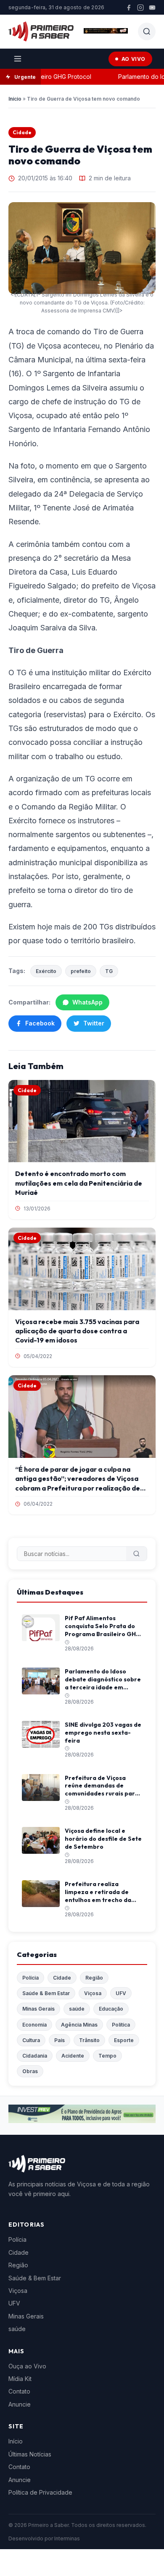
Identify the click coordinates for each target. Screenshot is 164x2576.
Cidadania (35, 2056)
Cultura (31, 2040)
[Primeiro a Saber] (41, 31)
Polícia (30, 1978)
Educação (111, 2009)
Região (94, 1978)
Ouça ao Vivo (27, 2366)
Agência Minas (79, 2025)
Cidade (22, 132)
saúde (77, 2009)
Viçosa (93, 1993)
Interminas (67, 2538)
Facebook (40, 1023)
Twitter (94, 1023)
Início (15, 99)
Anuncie (20, 2404)
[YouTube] (152, 8)
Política (121, 2025)
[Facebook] (129, 8)
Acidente (73, 2056)
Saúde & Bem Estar (46, 1993)
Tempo (107, 2056)
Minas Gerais (38, 2009)
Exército (46, 971)
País (60, 2040)
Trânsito (89, 2040)
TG (109, 971)
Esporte (124, 2040)
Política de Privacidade (40, 2492)
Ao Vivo (134, 59)
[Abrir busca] (147, 31)
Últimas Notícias (30, 2454)
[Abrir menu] (18, 59)
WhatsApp (87, 1002)
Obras (30, 2071)
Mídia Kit (20, 2379)
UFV (121, 1993)
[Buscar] (136, 1554)
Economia (34, 2025)
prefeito (81, 971)
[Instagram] (140, 8)
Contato (19, 2391)
